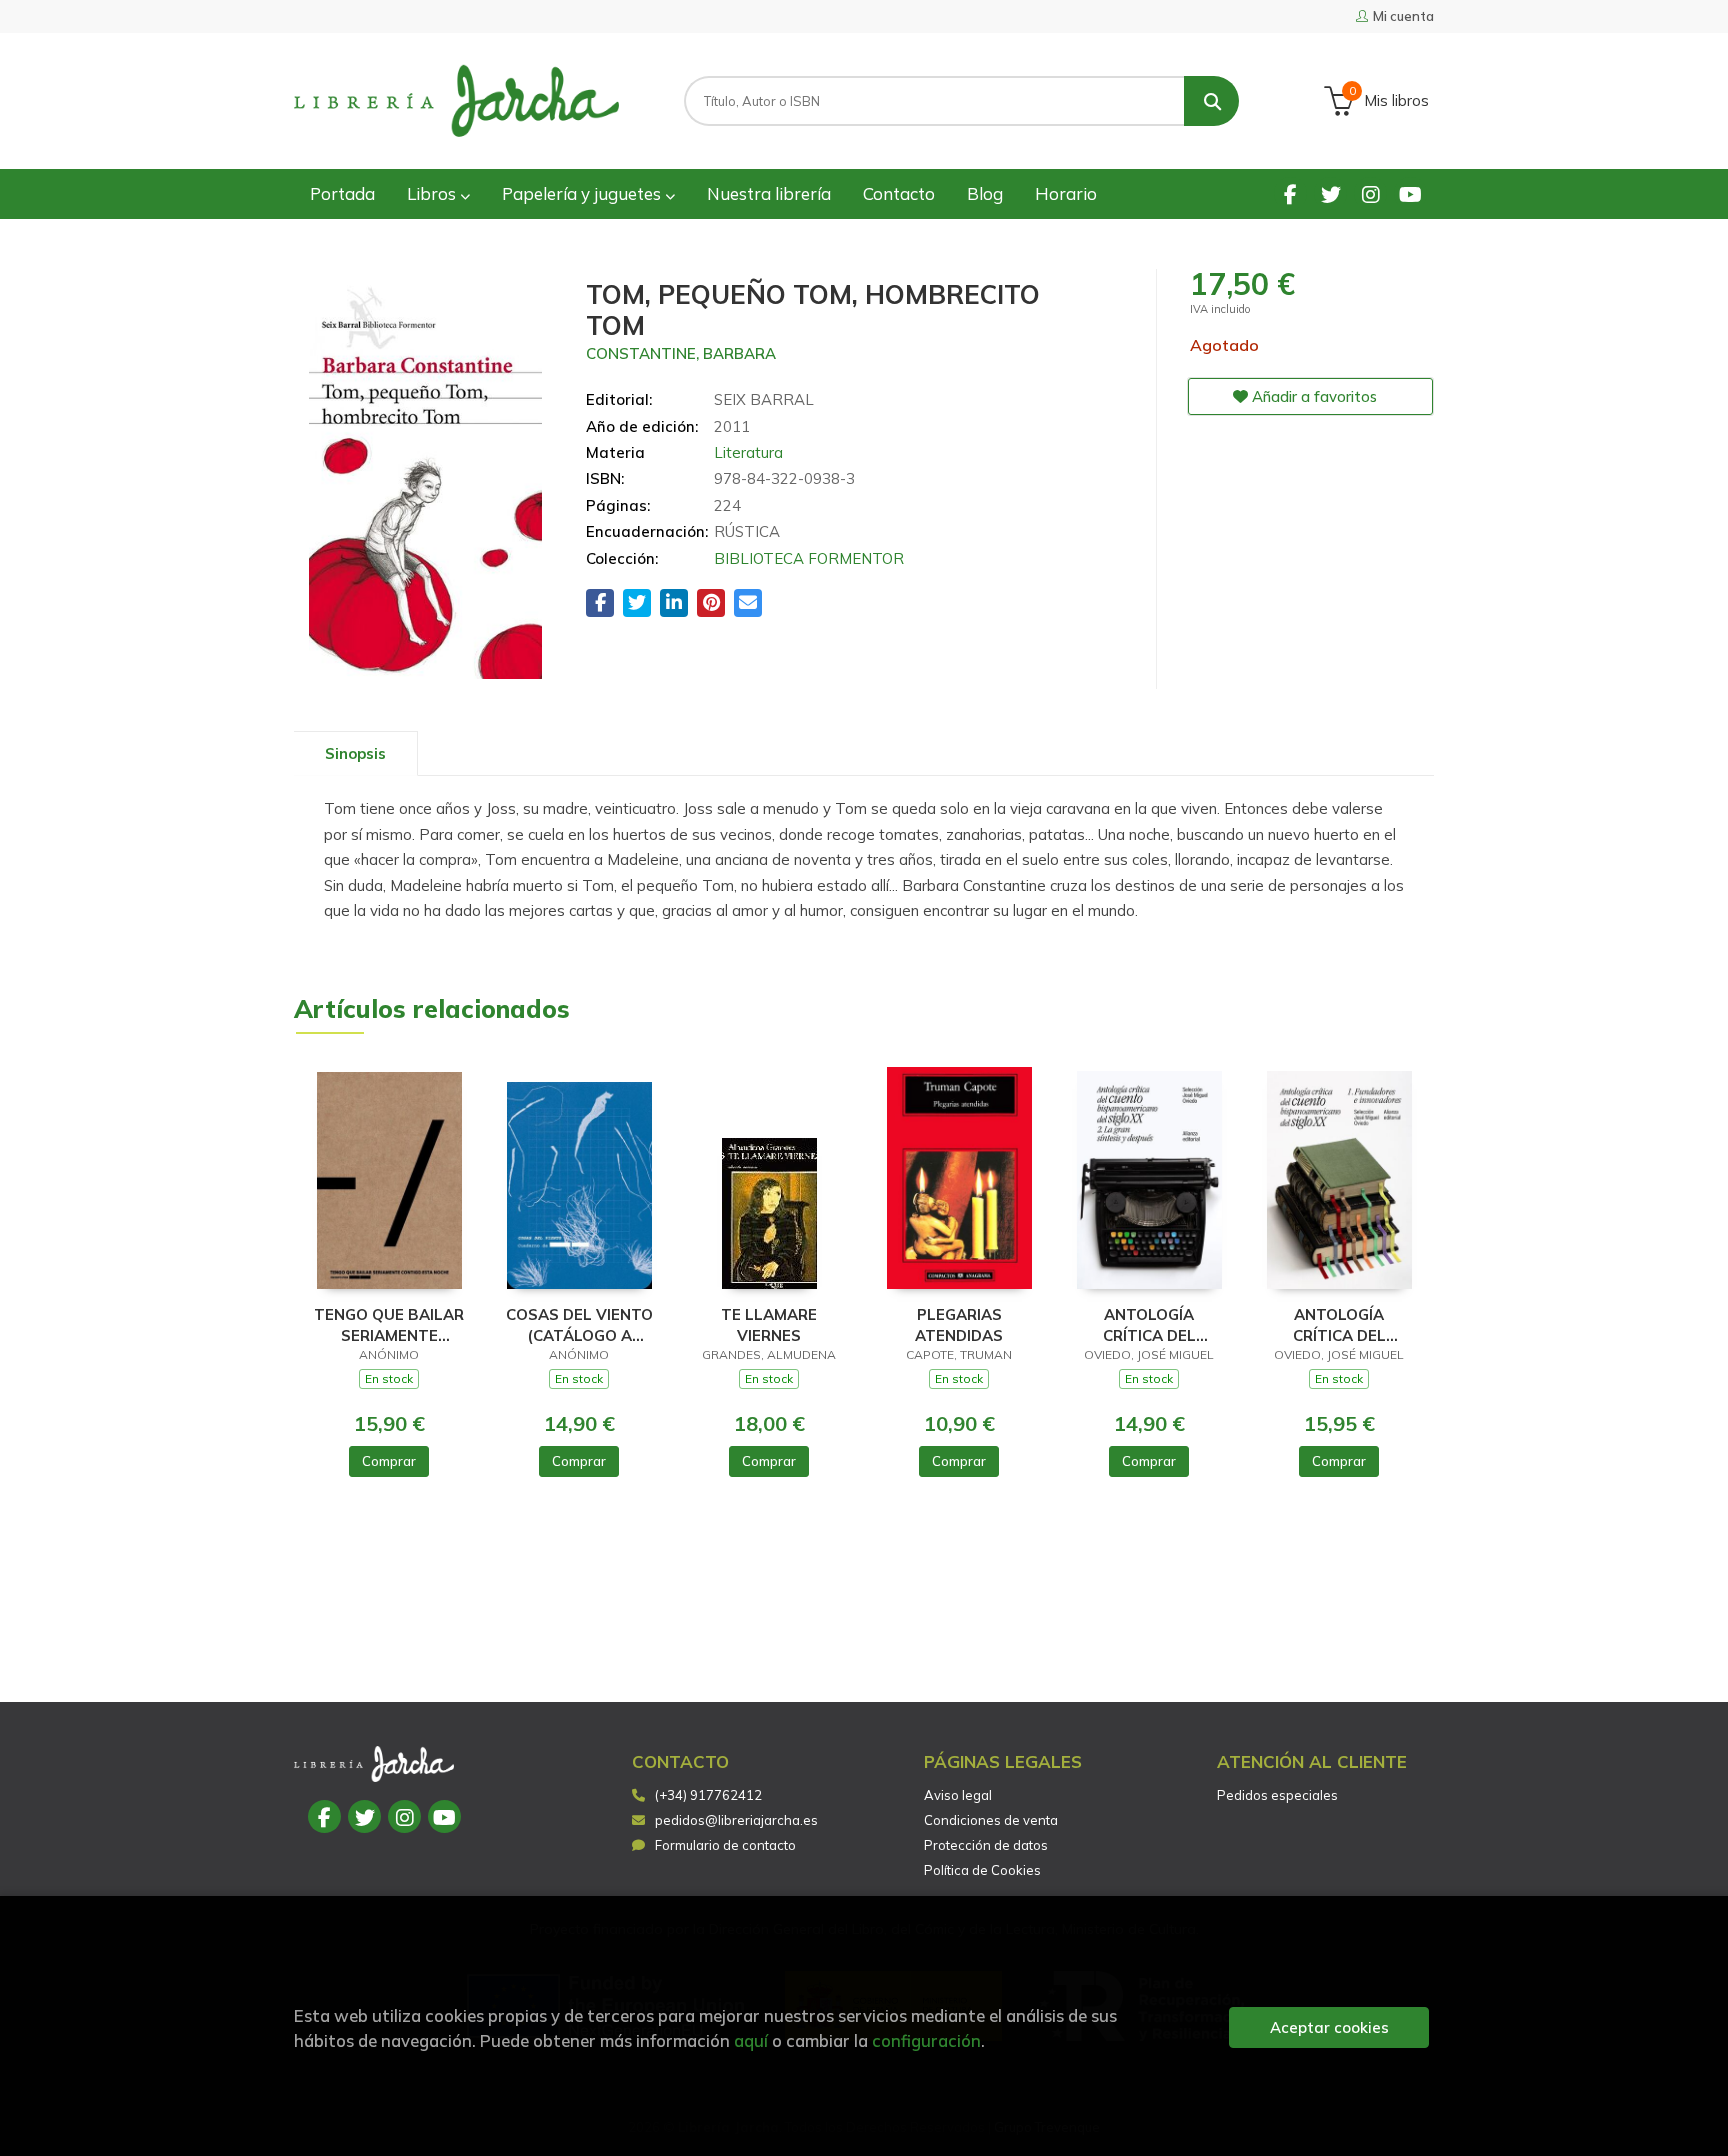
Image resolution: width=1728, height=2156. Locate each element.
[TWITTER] (1330, 193)
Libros (433, 193)
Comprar (389, 1461)
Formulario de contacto (725, 1845)
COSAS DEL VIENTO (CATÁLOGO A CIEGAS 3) (579, 1324)
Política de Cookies (982, 1870)
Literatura (748, 452)
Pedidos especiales (1277, 1795)
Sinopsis (355, 753)
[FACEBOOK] (1290, 193)
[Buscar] (1211, 101)
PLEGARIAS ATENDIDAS (959, 1324)
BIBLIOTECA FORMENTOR (809, 558)
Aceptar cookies (1329, 2027)
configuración (926, 2040)
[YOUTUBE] (1410, 193)
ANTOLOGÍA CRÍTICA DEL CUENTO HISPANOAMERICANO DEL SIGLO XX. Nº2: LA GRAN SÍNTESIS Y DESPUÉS (1149, 1324)
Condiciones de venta (991, 1820)
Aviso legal (958, 1795)
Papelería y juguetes (583, 193)
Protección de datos (986, 1845)
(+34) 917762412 (708, 1795)
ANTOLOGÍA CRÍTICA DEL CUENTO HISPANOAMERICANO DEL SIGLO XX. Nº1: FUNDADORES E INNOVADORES (1339, 1324)
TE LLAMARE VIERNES (769, 1324)
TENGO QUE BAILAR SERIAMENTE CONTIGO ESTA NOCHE (389, 1324)
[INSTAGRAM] (1370, 193)
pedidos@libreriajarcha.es (736, 1820)
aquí (751, 2040)
